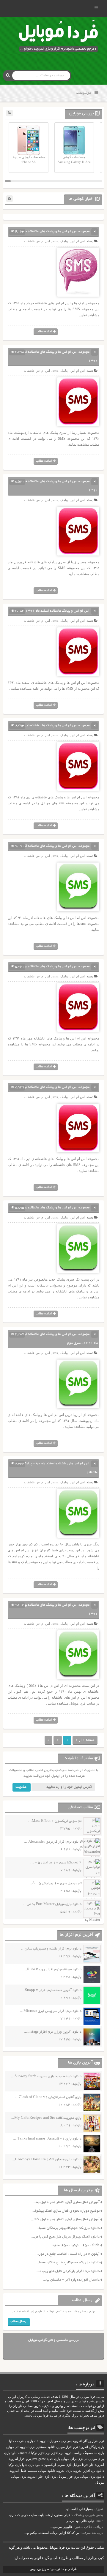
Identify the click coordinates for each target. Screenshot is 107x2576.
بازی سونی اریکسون (58, 2465)
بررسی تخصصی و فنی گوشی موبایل (53, 2340)
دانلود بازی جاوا (32, 2465)
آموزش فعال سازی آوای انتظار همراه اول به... (66, 2202)
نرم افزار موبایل (67, 2447)
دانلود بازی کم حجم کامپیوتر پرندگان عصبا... (67, 2228)
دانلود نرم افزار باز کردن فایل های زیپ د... (68, 2271)
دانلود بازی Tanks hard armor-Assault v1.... (47, 2139)
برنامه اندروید (73, 2453)
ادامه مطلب (44, 332)
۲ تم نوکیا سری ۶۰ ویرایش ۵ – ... (56, 1863)
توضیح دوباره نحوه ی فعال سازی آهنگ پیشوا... (66, 2211)
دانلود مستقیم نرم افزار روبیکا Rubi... (52, 1970)
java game (39, 2459)
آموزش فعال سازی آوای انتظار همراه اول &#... (65, 2220)
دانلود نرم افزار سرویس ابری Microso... (51, 2011)
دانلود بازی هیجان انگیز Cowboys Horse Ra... (47, 2160)
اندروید (32, 2477)
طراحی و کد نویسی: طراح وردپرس (54, 2569)
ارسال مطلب (19, 2321)
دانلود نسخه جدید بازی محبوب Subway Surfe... (46, 2076)
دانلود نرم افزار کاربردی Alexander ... (53, 1842)
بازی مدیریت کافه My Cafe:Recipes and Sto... (46, 2118)
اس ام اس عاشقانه (37, 241)
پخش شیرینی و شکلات (88, 2515)
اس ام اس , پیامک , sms (69, 241)
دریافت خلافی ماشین (89, 2527)
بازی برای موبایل (72, 2459)
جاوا (91, 2465)
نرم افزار (57, 2453)
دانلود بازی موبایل (92, 2477)
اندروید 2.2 (41, 2441)
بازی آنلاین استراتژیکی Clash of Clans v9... (48, 2097)
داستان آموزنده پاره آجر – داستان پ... (71, 2280)
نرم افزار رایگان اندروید (88, 2441)
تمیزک (99, 2509)
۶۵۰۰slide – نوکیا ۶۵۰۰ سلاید (76, 2245)
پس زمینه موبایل (60, 2441)
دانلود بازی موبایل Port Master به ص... (52, 1904)
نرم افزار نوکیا (41, 2453)
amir (100, 2521)
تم (86, 2459)
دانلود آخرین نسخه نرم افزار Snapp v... (51, 1990)
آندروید (99, 2465)
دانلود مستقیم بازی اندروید (37, 2447)
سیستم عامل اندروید (23, 2471)
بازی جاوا (44, 2477)
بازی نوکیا (15, 2465)
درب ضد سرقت (92, 2533)
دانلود (100, 2471)
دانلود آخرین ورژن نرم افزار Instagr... (53, 2032)
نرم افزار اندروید (84, 2471)
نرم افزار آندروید (20, 2459)
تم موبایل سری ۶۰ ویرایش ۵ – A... (55, 1883)
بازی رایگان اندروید (91, 2447)
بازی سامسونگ (94, 2453)
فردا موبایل (80, 2465)
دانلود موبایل (47, 2471)
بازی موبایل (19, 2477)
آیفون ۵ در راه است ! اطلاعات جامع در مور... (67, 2254)
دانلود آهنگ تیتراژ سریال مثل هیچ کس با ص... (65, 2237)
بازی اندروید (64, 2471)
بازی (53, 2477)
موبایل (100, 2483)
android (25, 2453)
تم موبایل (12, 2447)
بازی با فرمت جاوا (21, 2441)
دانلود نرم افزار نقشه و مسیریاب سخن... (51, 1949)
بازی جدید (53, 2459)
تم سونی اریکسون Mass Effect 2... (55, 1821)
